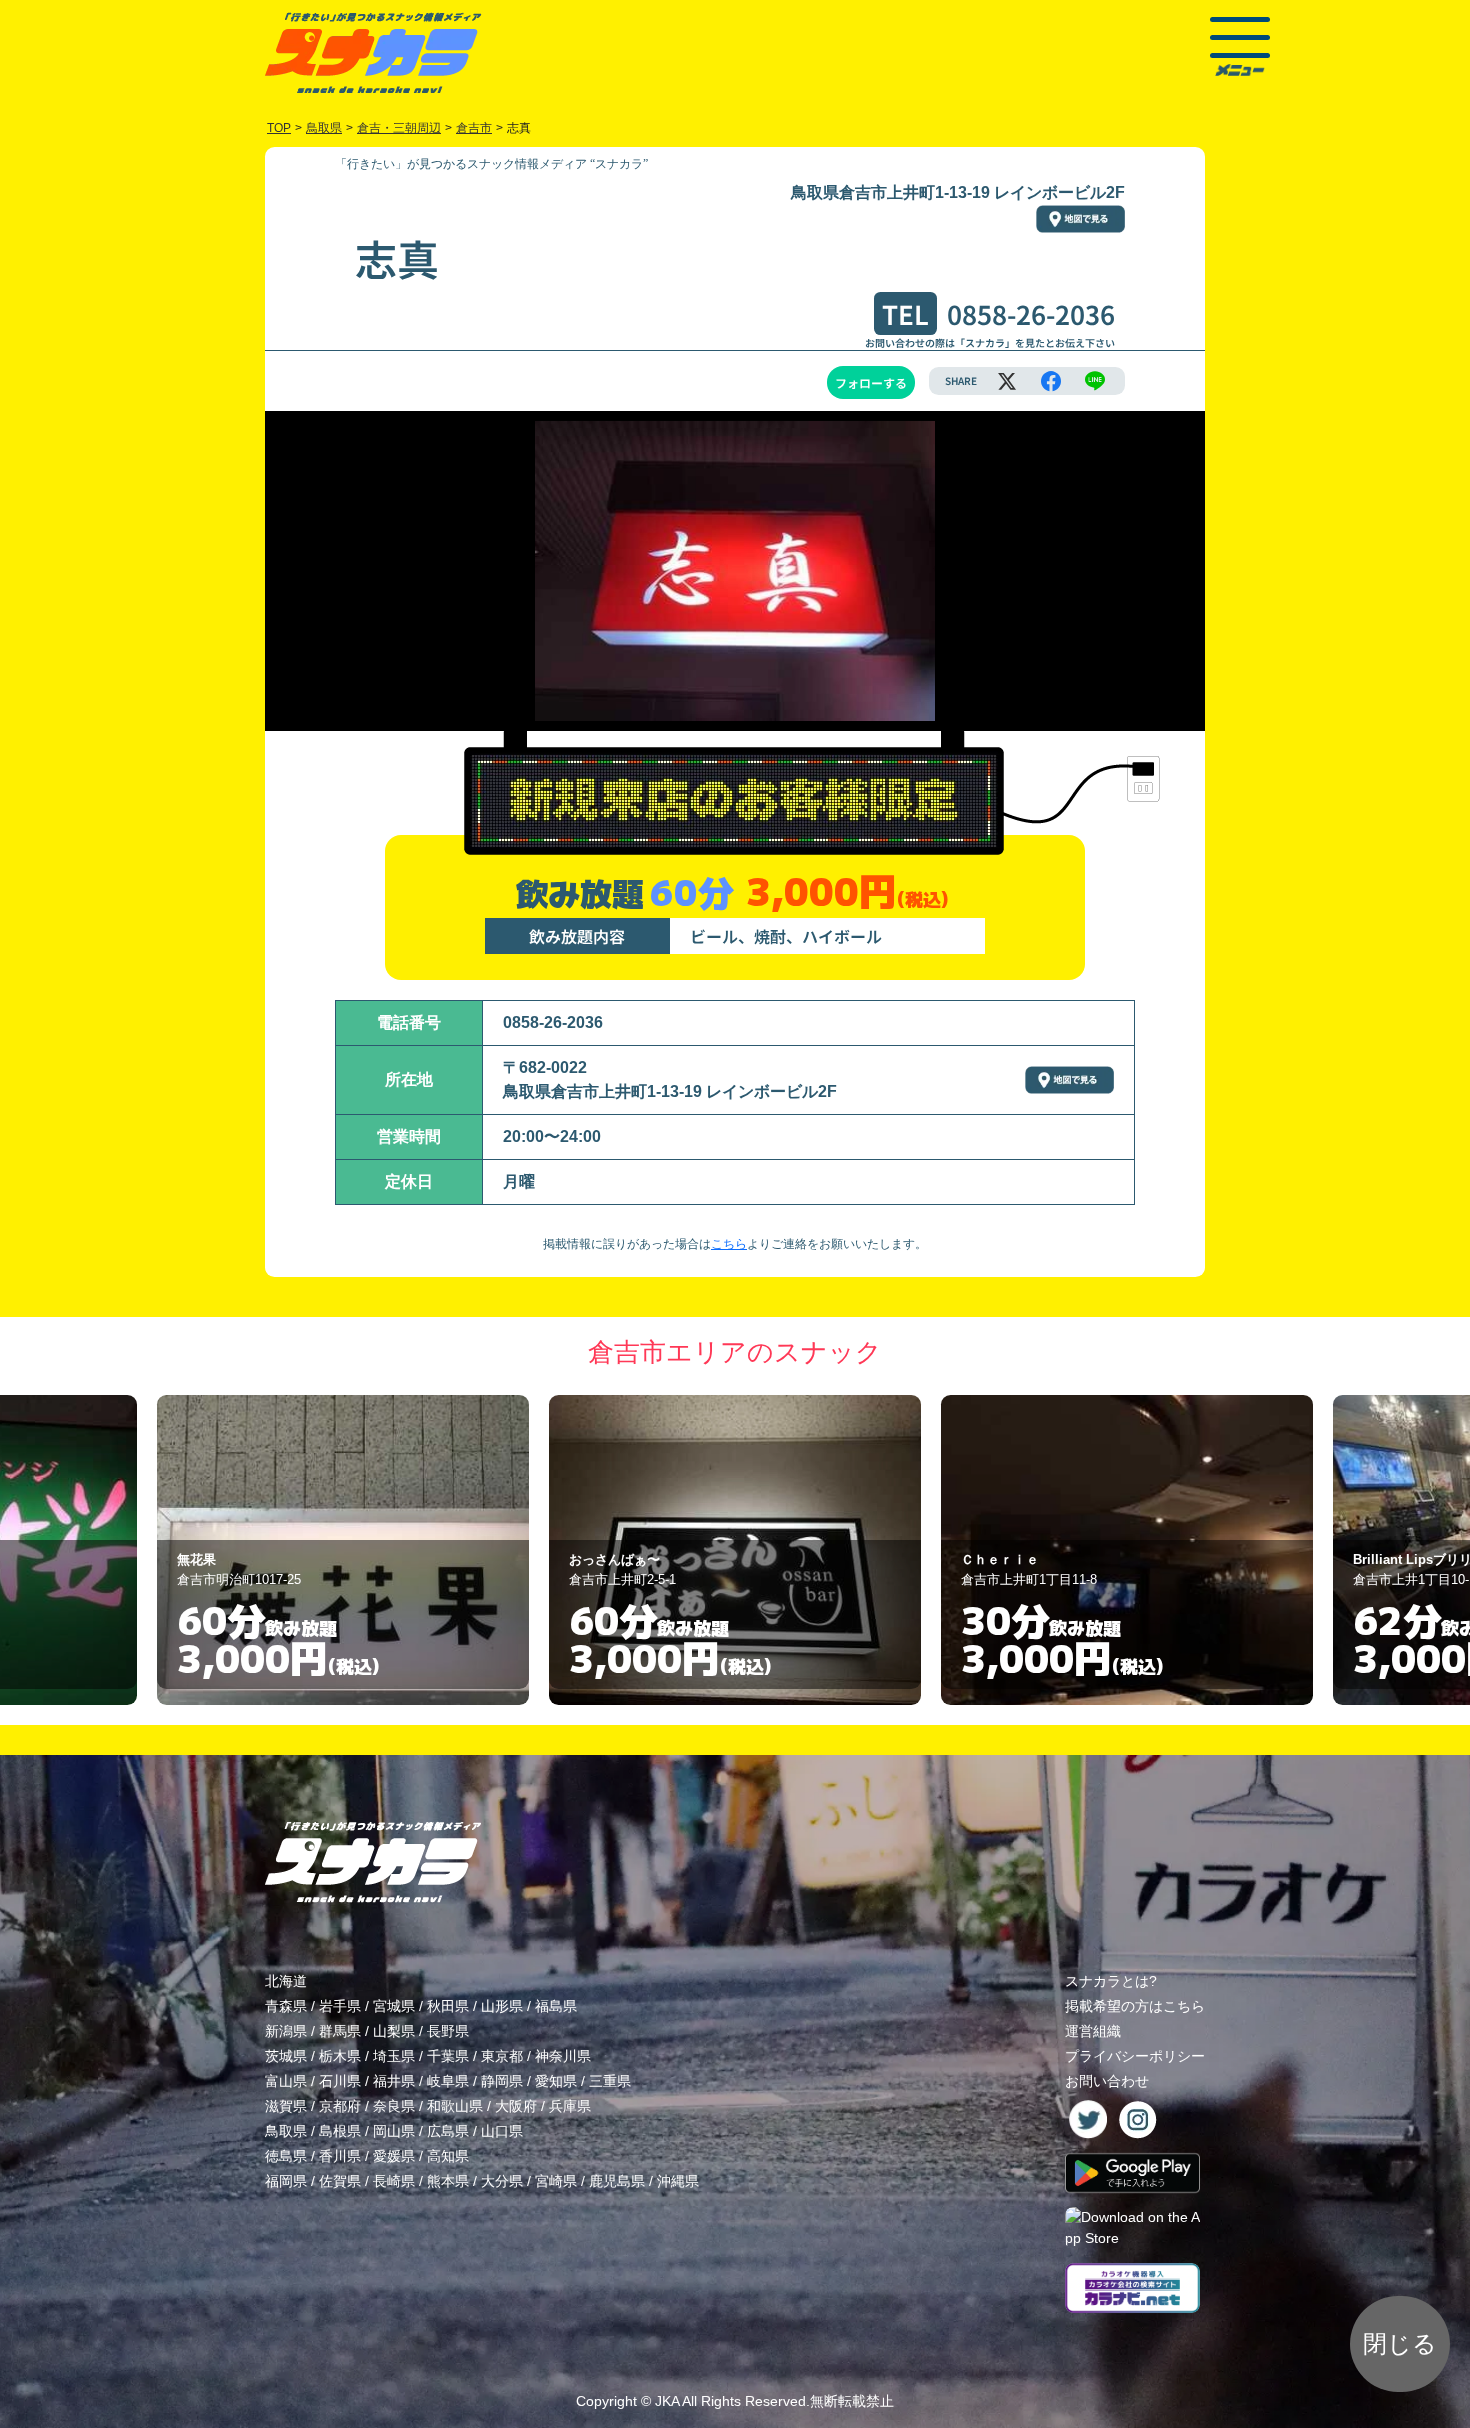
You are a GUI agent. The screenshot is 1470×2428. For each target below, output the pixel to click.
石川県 (340, 2081)
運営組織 (1093, 2031)
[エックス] (1007, 381)
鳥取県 (286, 2131)
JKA (667, 2401)
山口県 (502, 2131)
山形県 (502, 2006)
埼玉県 (394, 2056)
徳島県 (286, 2156)
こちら (729, 1244)
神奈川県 (563, 2056)
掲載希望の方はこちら (1135, 2006)
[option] (343, 1550)
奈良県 (394, 2106)
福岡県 (286, 2181)
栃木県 (340, 2056)
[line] (1095, 381)
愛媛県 (394, 2156)
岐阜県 (448, 2081)
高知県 (448, 2156)
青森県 (286, 2006)
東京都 (502, 2056)
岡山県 (394, 2131)
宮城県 (394, 2006)
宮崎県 (556, 2181)
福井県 (394, 2081)
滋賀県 (286, 2106)
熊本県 (448, 2181)
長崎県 (394, 2181)
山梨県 (394, 2031)
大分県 (502, 2181)
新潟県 (286, 2031)
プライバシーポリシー (1135, 2056)
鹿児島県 (617, 2181)
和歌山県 (455, 2106)
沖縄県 (678, 2181)
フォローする (871, 382)
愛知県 (556, 2081)
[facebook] (1051, 381)
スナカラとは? (1111, 1981)
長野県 (448, 2031)
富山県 (286, 2081)
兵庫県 (570, 2106)
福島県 (556, 2006)
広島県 (448, 2131)
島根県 (340, 2131)
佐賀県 (340, 2181)
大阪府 (516, 2106)
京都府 (340, 2106)
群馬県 (340, 2031)
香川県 (340, 2156)
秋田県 (448, 2006)
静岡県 (502, 2081)
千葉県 (448, 2056)
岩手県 (340, 2006)
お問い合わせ (1107, 2081)
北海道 (286, 1981)
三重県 (610, 2081)
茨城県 (286, 2056)
